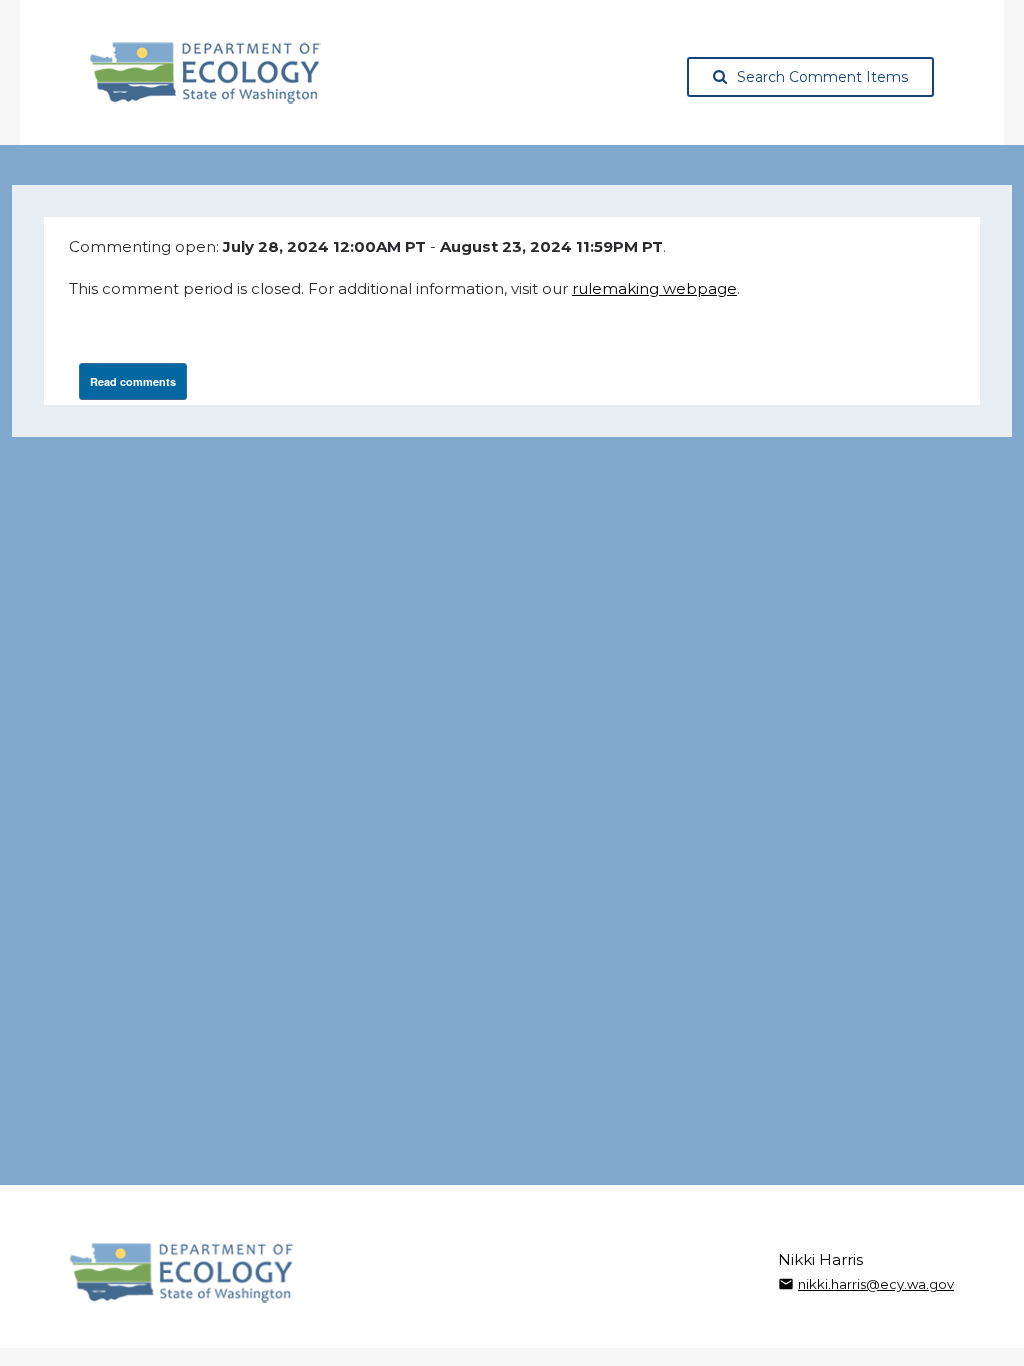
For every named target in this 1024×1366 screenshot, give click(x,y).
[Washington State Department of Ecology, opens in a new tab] (205, 73)
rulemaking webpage (654, 288)
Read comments (133, 381)
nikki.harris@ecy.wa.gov (876, 1284)
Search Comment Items (822, 77)
